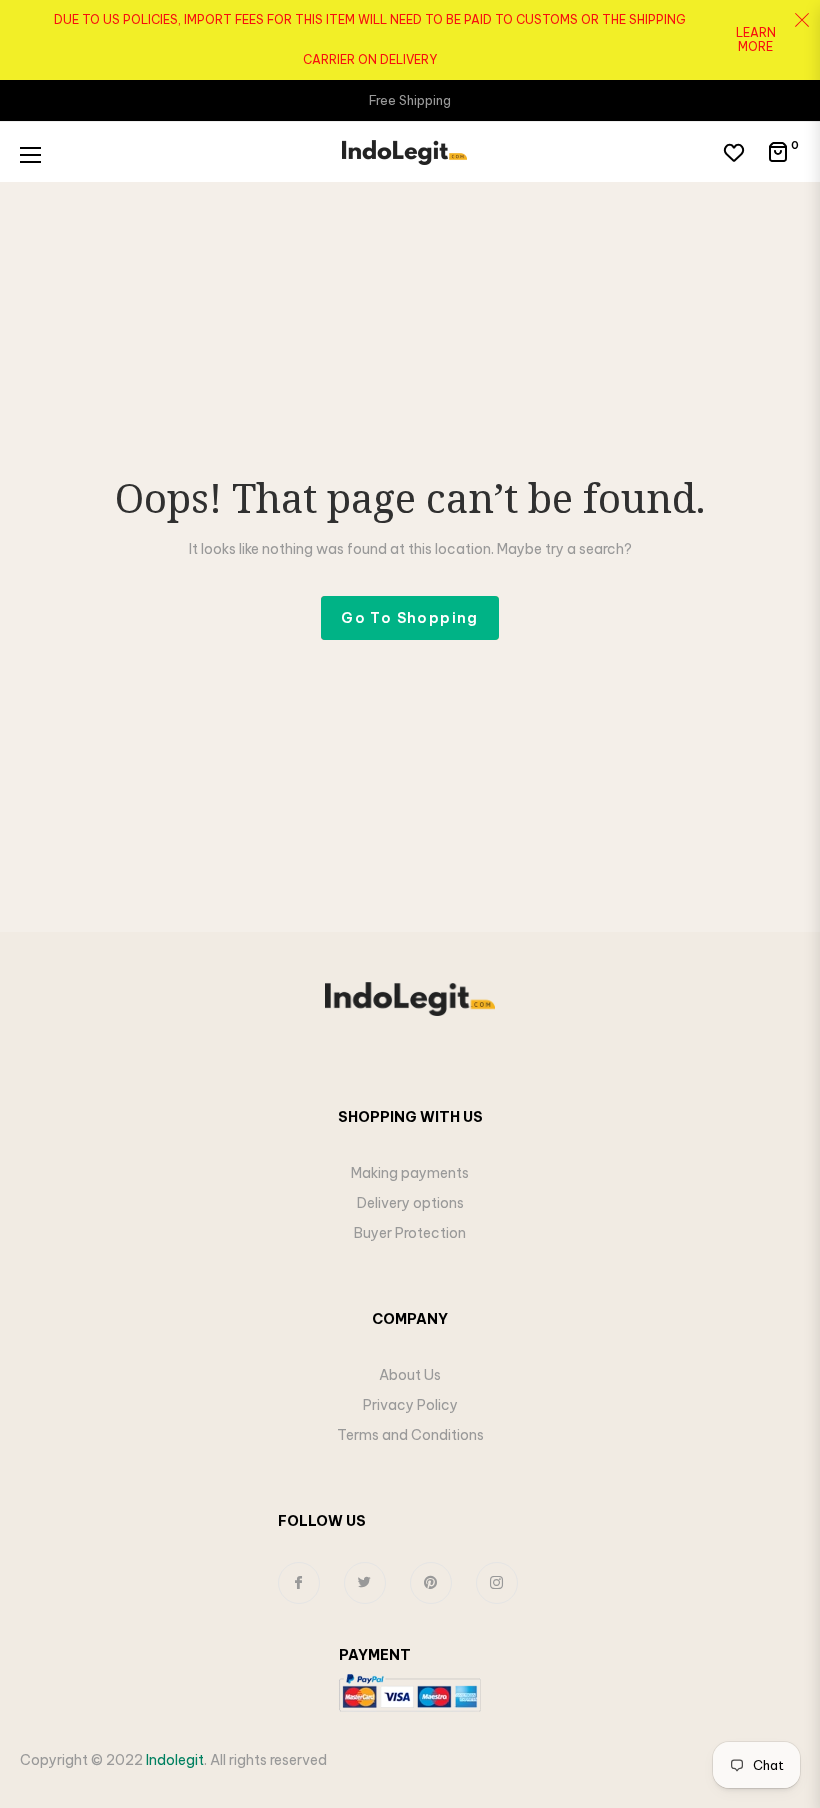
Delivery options (410, 1203)
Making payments (410, 1173)
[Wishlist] (734, 152)
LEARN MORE (756, 39)
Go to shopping (410, 618)
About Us (410, 1375)
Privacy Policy (410, 1405)
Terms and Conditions (410, 1435)
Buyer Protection (410, 1233)
